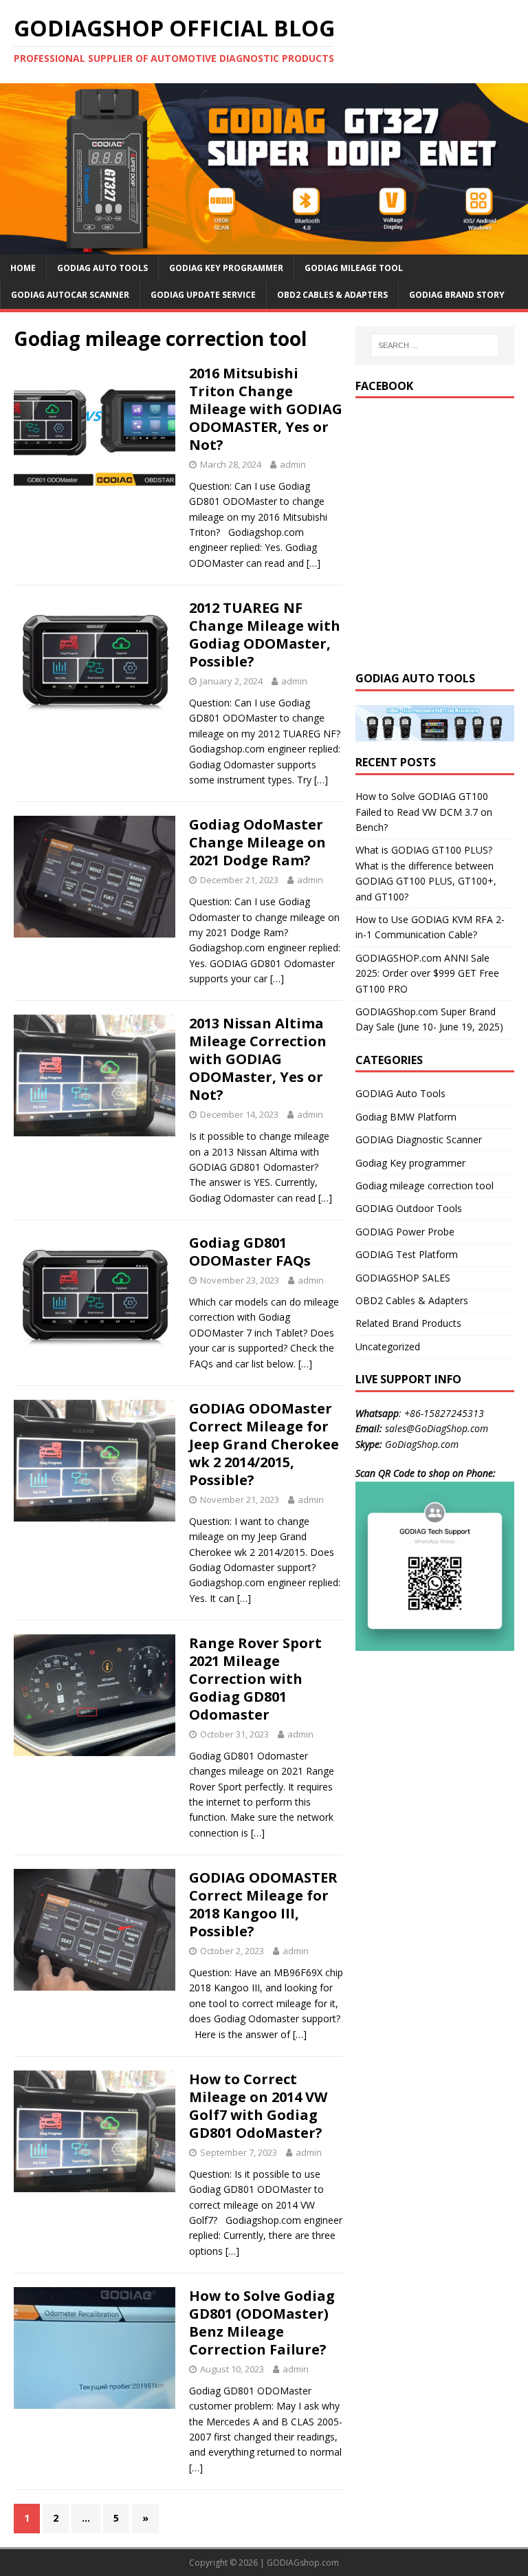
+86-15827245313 (444, 1413)
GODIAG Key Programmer (226, 268)
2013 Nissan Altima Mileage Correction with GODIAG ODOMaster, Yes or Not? (258, 1059)
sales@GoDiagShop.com (437, 1428)
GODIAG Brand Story (457, 295)
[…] (313, 563)
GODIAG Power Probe (405, 1232)
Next (511, 166)
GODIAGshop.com (303, 2563)
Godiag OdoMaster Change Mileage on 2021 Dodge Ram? (257, 842)
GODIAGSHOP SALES (403, 1278)
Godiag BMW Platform (406, 1117)
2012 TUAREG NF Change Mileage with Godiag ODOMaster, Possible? (265, 635)
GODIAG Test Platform (407, 1254)
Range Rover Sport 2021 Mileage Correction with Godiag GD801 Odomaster (255, 1679)
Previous (17, 166)
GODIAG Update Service (203, 295)
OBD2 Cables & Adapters (332, 295)
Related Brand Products (408, 1323)
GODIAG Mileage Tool (354, 268)
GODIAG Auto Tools (102, 268)
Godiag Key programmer (410, 1163)
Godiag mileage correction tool (425, 1186)
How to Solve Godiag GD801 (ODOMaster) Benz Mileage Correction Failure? (262, 2323)
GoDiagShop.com (422, 1444)
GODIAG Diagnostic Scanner (419, 1139)
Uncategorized (388, 1346)
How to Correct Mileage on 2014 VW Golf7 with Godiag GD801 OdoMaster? (258, 2106)
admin (293, 464)
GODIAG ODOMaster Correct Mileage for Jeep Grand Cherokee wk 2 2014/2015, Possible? (264, 1444)
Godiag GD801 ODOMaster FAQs (250, 1252)
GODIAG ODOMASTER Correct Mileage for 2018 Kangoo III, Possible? (263, 1904)
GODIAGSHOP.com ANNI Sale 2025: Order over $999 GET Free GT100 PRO (427, 973)
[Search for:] (435, 345)
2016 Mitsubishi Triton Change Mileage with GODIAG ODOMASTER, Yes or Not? (266, 409)
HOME (23, 268)
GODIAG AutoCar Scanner (70, 295)
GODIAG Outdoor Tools (409, 1208)
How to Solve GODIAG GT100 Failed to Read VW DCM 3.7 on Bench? (424, 812)
